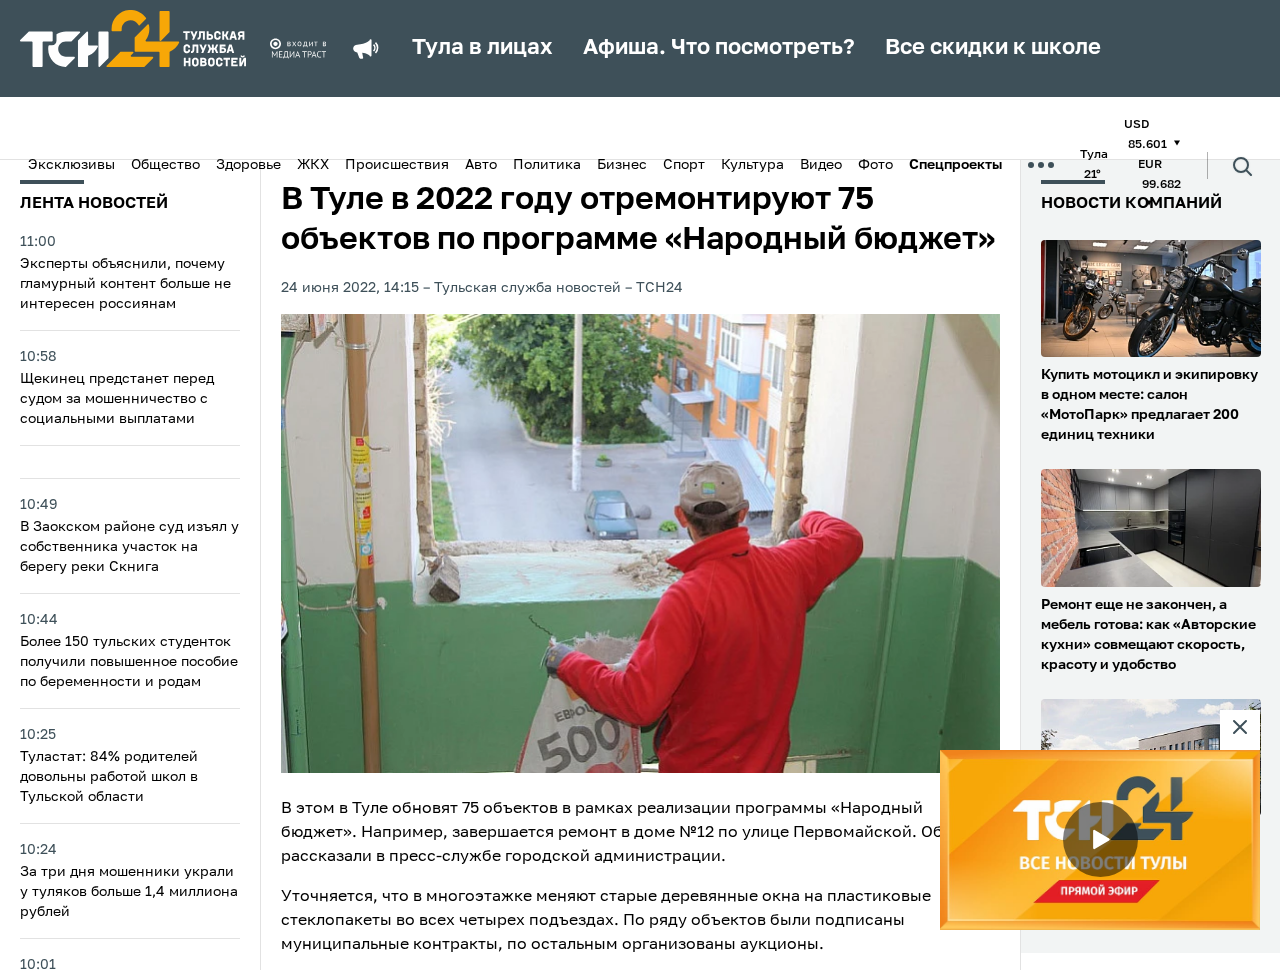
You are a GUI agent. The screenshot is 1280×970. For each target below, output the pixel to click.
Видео (821, 165)
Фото (875, 165)
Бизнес (622, 165)
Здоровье (248, 165)
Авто (481, 165)
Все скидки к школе (993, 48)
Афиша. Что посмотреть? (719, 48)
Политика (547, 165)
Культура (752, 165)
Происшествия (397, 165)
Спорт (684, 165)
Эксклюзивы (71, 165)
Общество (165, 165)
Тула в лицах (482, 48)
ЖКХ (313, 165)
